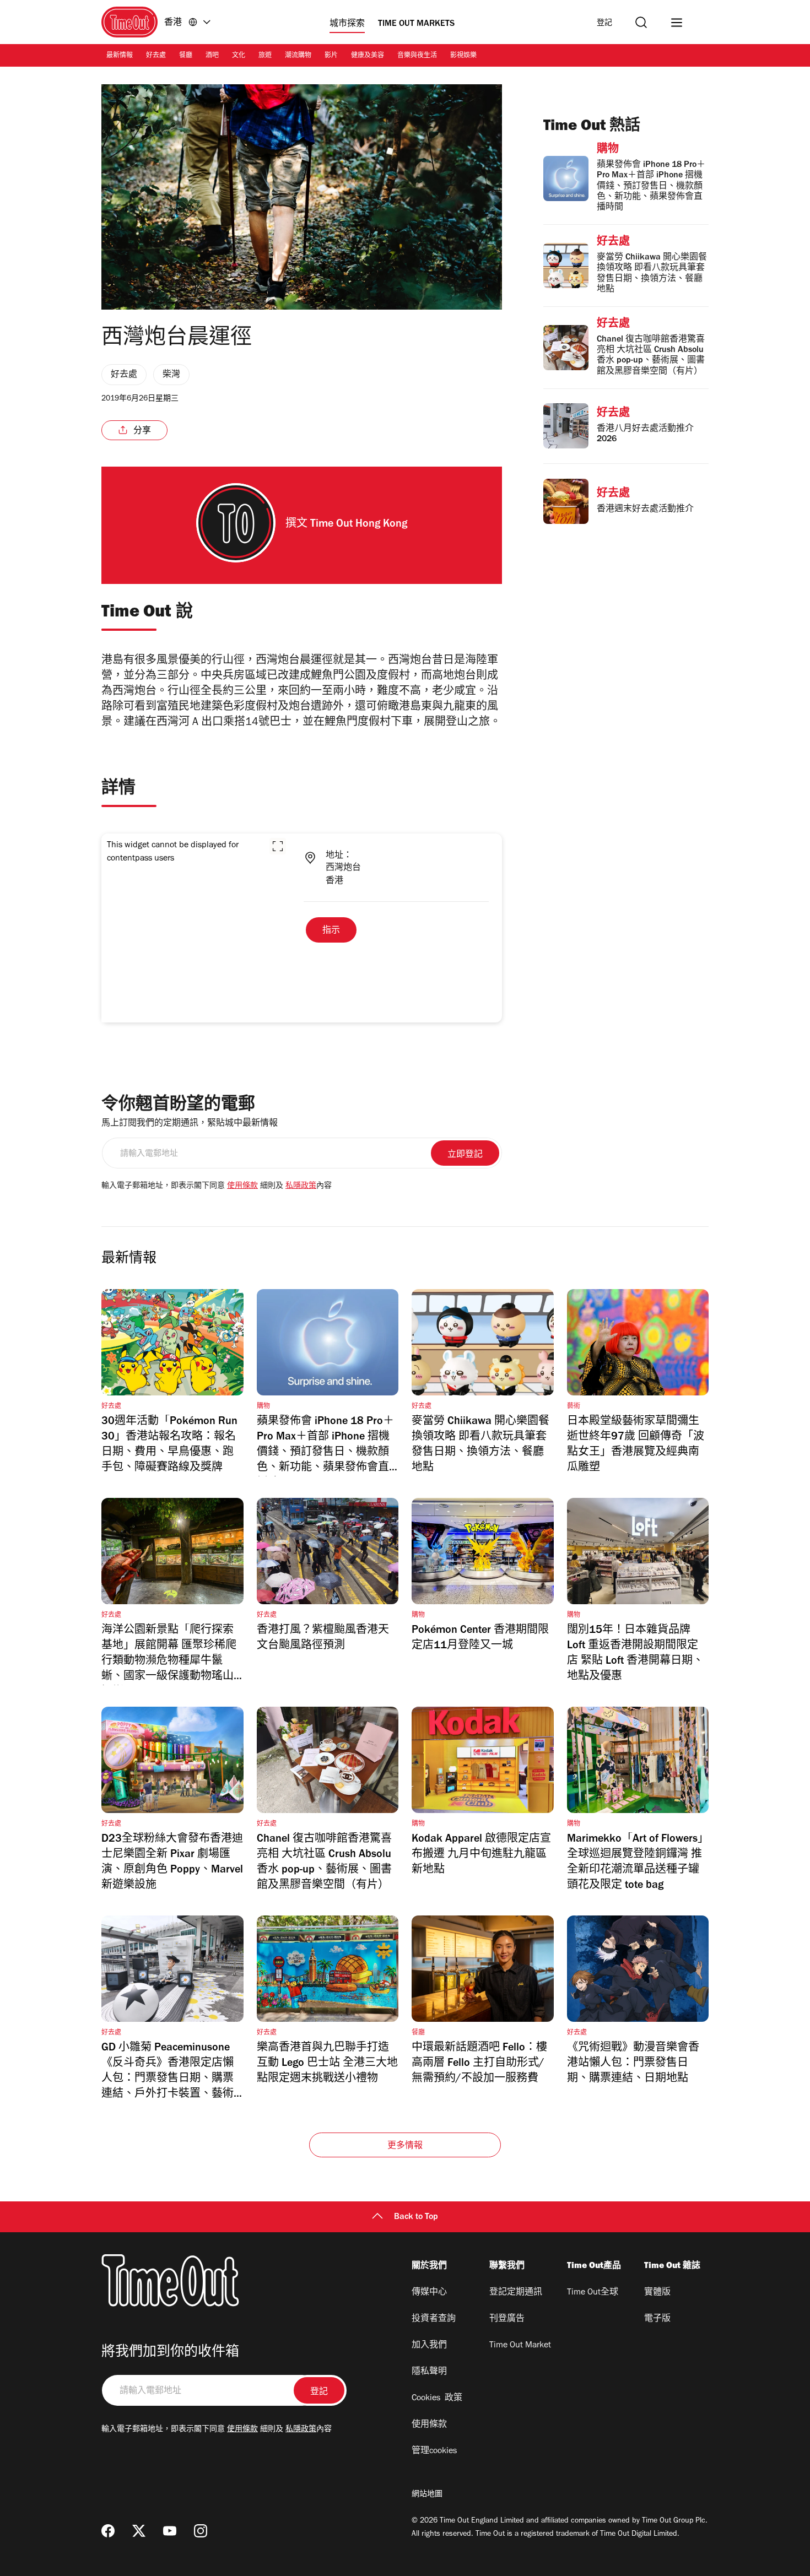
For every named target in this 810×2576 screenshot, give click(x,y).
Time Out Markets (416, 24)
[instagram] (201, 2531)
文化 (239, 56)
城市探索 (347, 24)
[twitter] (139, 2531)
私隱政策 (301, 1187)
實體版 (657, 2293)
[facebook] (108, 2531)
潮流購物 (298, 56)
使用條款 (242, 1187)
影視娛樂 (463, 56)
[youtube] (170, 2531)
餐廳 (186, 56)
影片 (331, 56)
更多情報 (405, 2146)
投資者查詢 (434, 2319)
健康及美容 (368, 56)
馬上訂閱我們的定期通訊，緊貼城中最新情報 (190, 1124)
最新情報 (120, 56)
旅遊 (265, 56)
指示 (331, 931)
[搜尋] (641, 22)
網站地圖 (427, 2495)
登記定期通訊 (516, 2293)
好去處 (156, 56)
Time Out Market (520, 2346)
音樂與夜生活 (417, 56)
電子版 (657, 2319)
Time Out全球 (593, 2293)
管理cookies (434, 2451)
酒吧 (212, 56)
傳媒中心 (429, 2293)
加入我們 (429, 2346)
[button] (278, 846)
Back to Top (416, 2217)
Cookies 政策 (437, 2399)
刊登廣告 (507, 2319)
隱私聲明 (429, 2372)
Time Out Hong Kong (359, 525)
